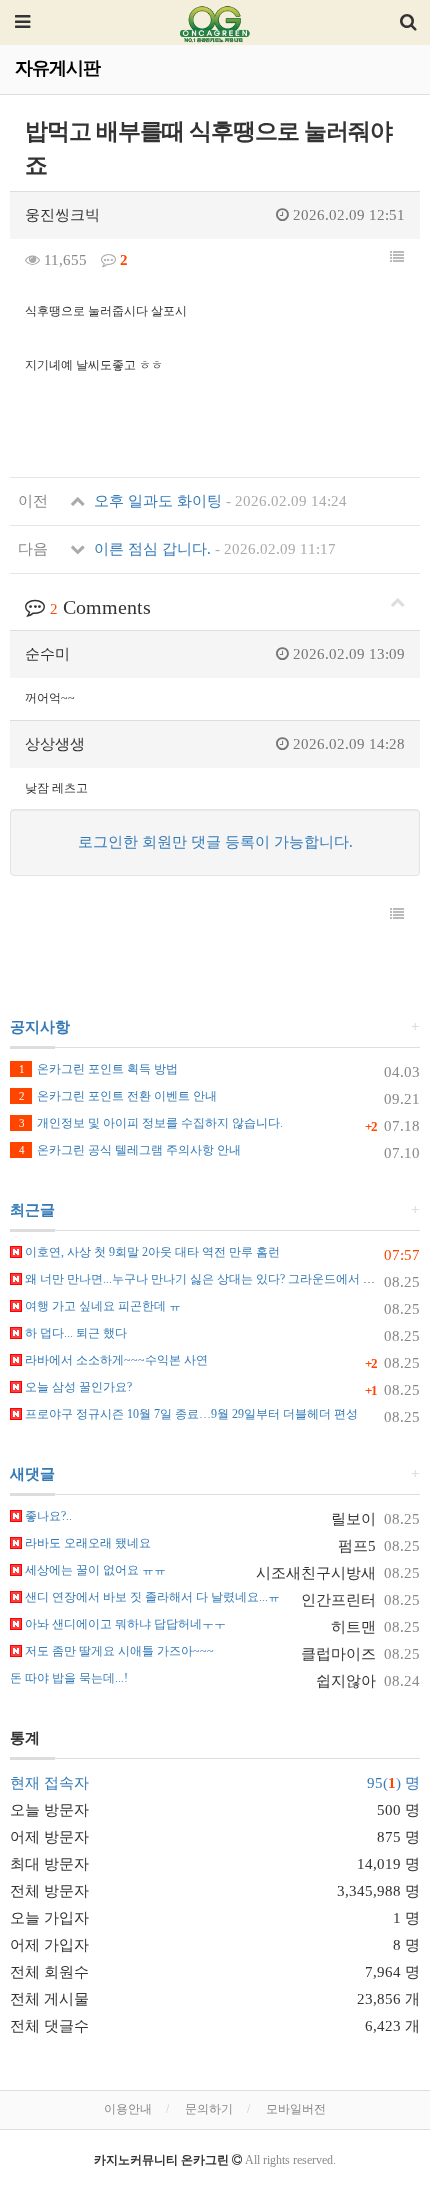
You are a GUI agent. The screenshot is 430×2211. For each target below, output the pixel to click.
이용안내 (128, 2109)
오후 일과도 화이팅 (218, 501)
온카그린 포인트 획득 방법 (98, 1069)
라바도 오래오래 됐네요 (86, 1543)
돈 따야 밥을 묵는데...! (69, 1678)
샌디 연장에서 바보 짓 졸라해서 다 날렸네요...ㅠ (151, 1597)
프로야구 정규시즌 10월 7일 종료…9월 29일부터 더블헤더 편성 (190, 1414)
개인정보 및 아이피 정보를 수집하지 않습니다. (151, 1123)
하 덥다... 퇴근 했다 (74, 1333)
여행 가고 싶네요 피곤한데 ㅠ (101, 1306)
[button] (397, 258)
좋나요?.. (47, 1516)
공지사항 (40, 1027)
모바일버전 (296, 2109)
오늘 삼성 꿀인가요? (77, 1387)
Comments (100, 607)
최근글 (32, 1210)
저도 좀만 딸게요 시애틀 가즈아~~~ (118, 1651)
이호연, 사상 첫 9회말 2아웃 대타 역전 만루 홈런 (151, 1252)
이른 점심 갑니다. (213, 549)
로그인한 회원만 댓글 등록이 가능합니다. (215, 842)
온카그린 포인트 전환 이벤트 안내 (118, 1096)
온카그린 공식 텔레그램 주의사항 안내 (130, 1150)
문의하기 (209, 2109)
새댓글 (32, 1474)
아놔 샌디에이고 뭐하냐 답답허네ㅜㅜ (124, 1624)
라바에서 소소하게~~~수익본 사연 (115, 1360)
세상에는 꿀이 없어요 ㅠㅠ (94, 1570)
